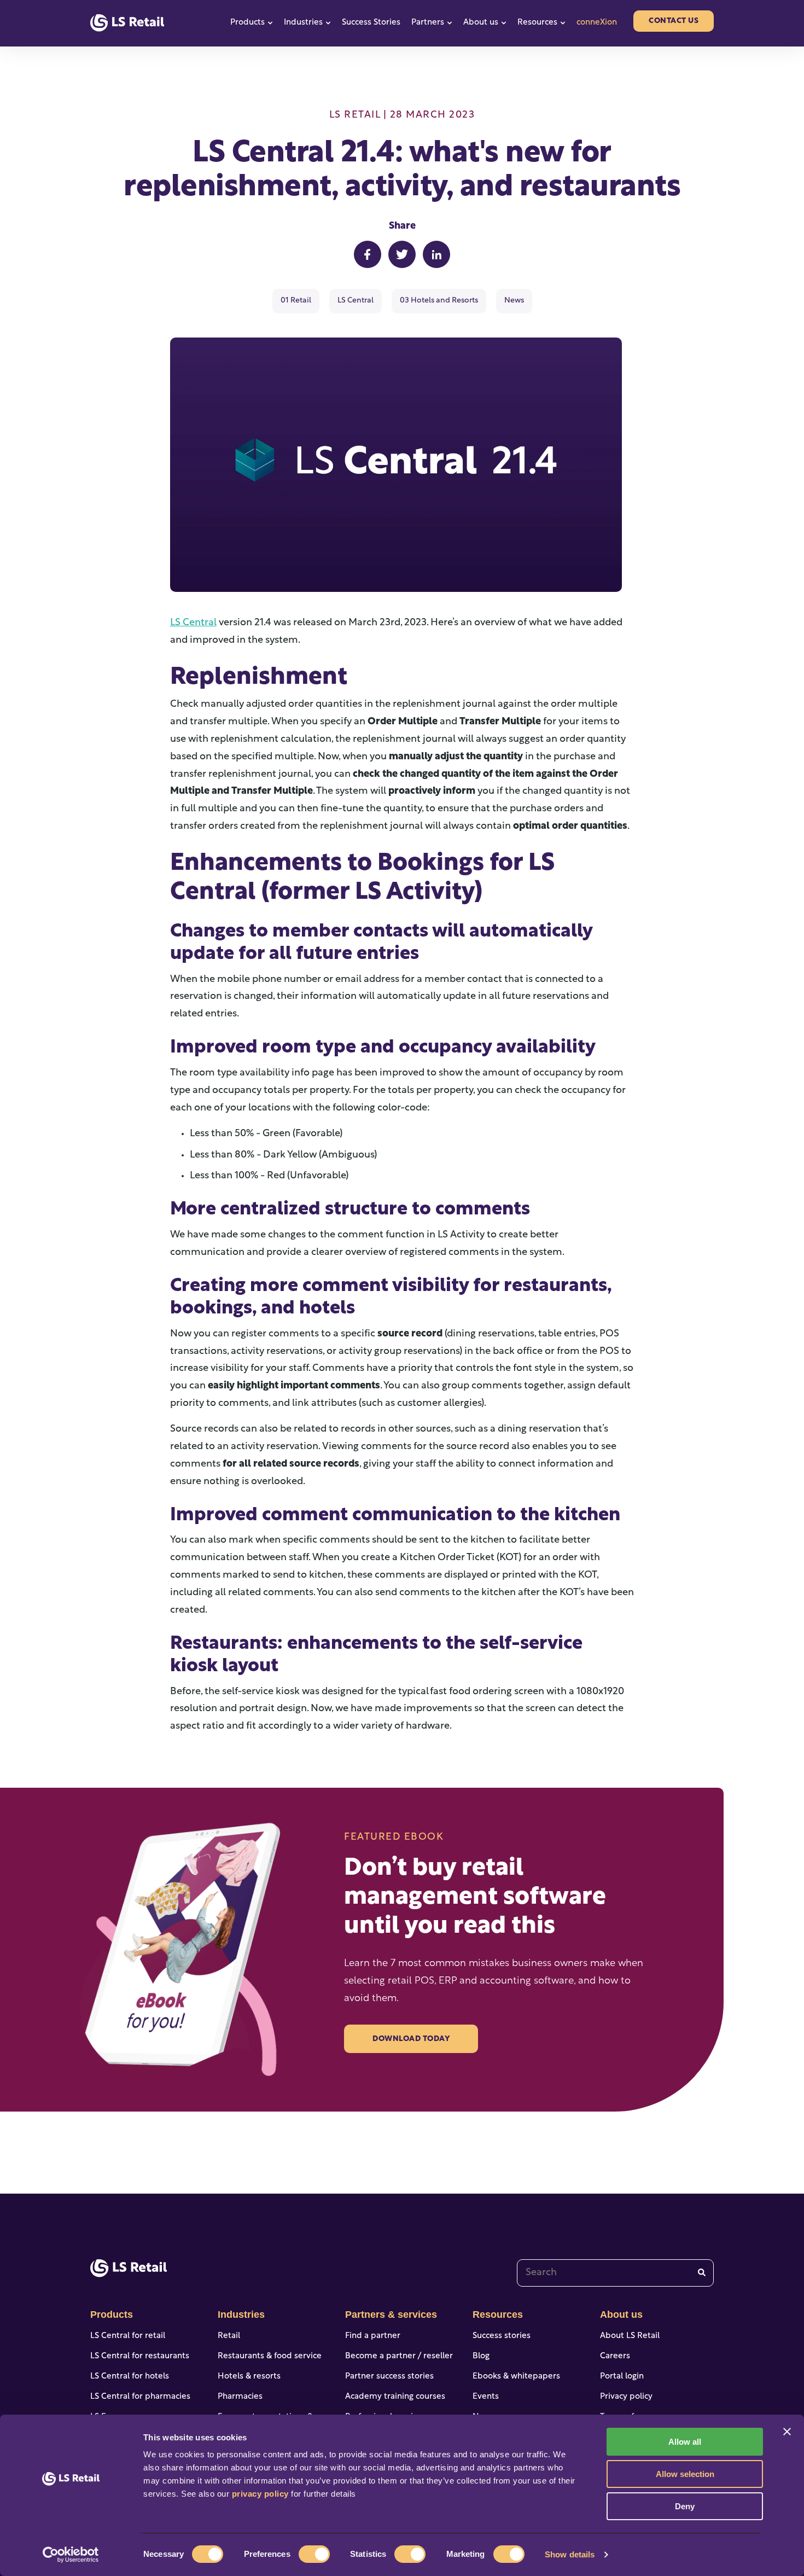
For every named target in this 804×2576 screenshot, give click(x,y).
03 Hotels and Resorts (439, 301)
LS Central (356, 301)
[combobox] (615, 2273)
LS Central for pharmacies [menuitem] (140, 2397)
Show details (570, 2554)
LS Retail (355, 115)
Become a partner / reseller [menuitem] (399, 2356)
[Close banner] (787, 2432)
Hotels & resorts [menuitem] (249, 2377)
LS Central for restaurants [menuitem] (140, 2356)
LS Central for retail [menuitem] (128, 2336)
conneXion (597, 23)
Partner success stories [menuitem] (389, 2377)
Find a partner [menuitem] (373, 2336)
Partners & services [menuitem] (391, 2315)
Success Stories (371, 23)
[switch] (314, 2554)
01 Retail (296, 301)
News (514, 301)
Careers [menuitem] (615, 2356)
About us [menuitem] (621, 2315)
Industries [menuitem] (241, 2315)
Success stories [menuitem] (502, 2336)
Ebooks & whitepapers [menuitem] (516, 2377)
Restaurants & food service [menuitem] (270, 2356)
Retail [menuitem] (229, 2336)
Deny (685, 2506)
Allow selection (685, 2474)
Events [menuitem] (486, 2397)
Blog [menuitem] (481, 2356)
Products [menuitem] (112, 2315)
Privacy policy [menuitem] (626, 2397)
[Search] (702, 2273)
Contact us (674, 21)
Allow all (685, 2442)
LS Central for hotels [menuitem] (130, 2377)
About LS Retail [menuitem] (630, 2336)
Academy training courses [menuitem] (395, 2397)
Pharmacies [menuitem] (240, 2397)
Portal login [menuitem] (622, 2377)
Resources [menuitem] (498, 2315)
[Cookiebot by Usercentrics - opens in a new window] (71, 2555)
